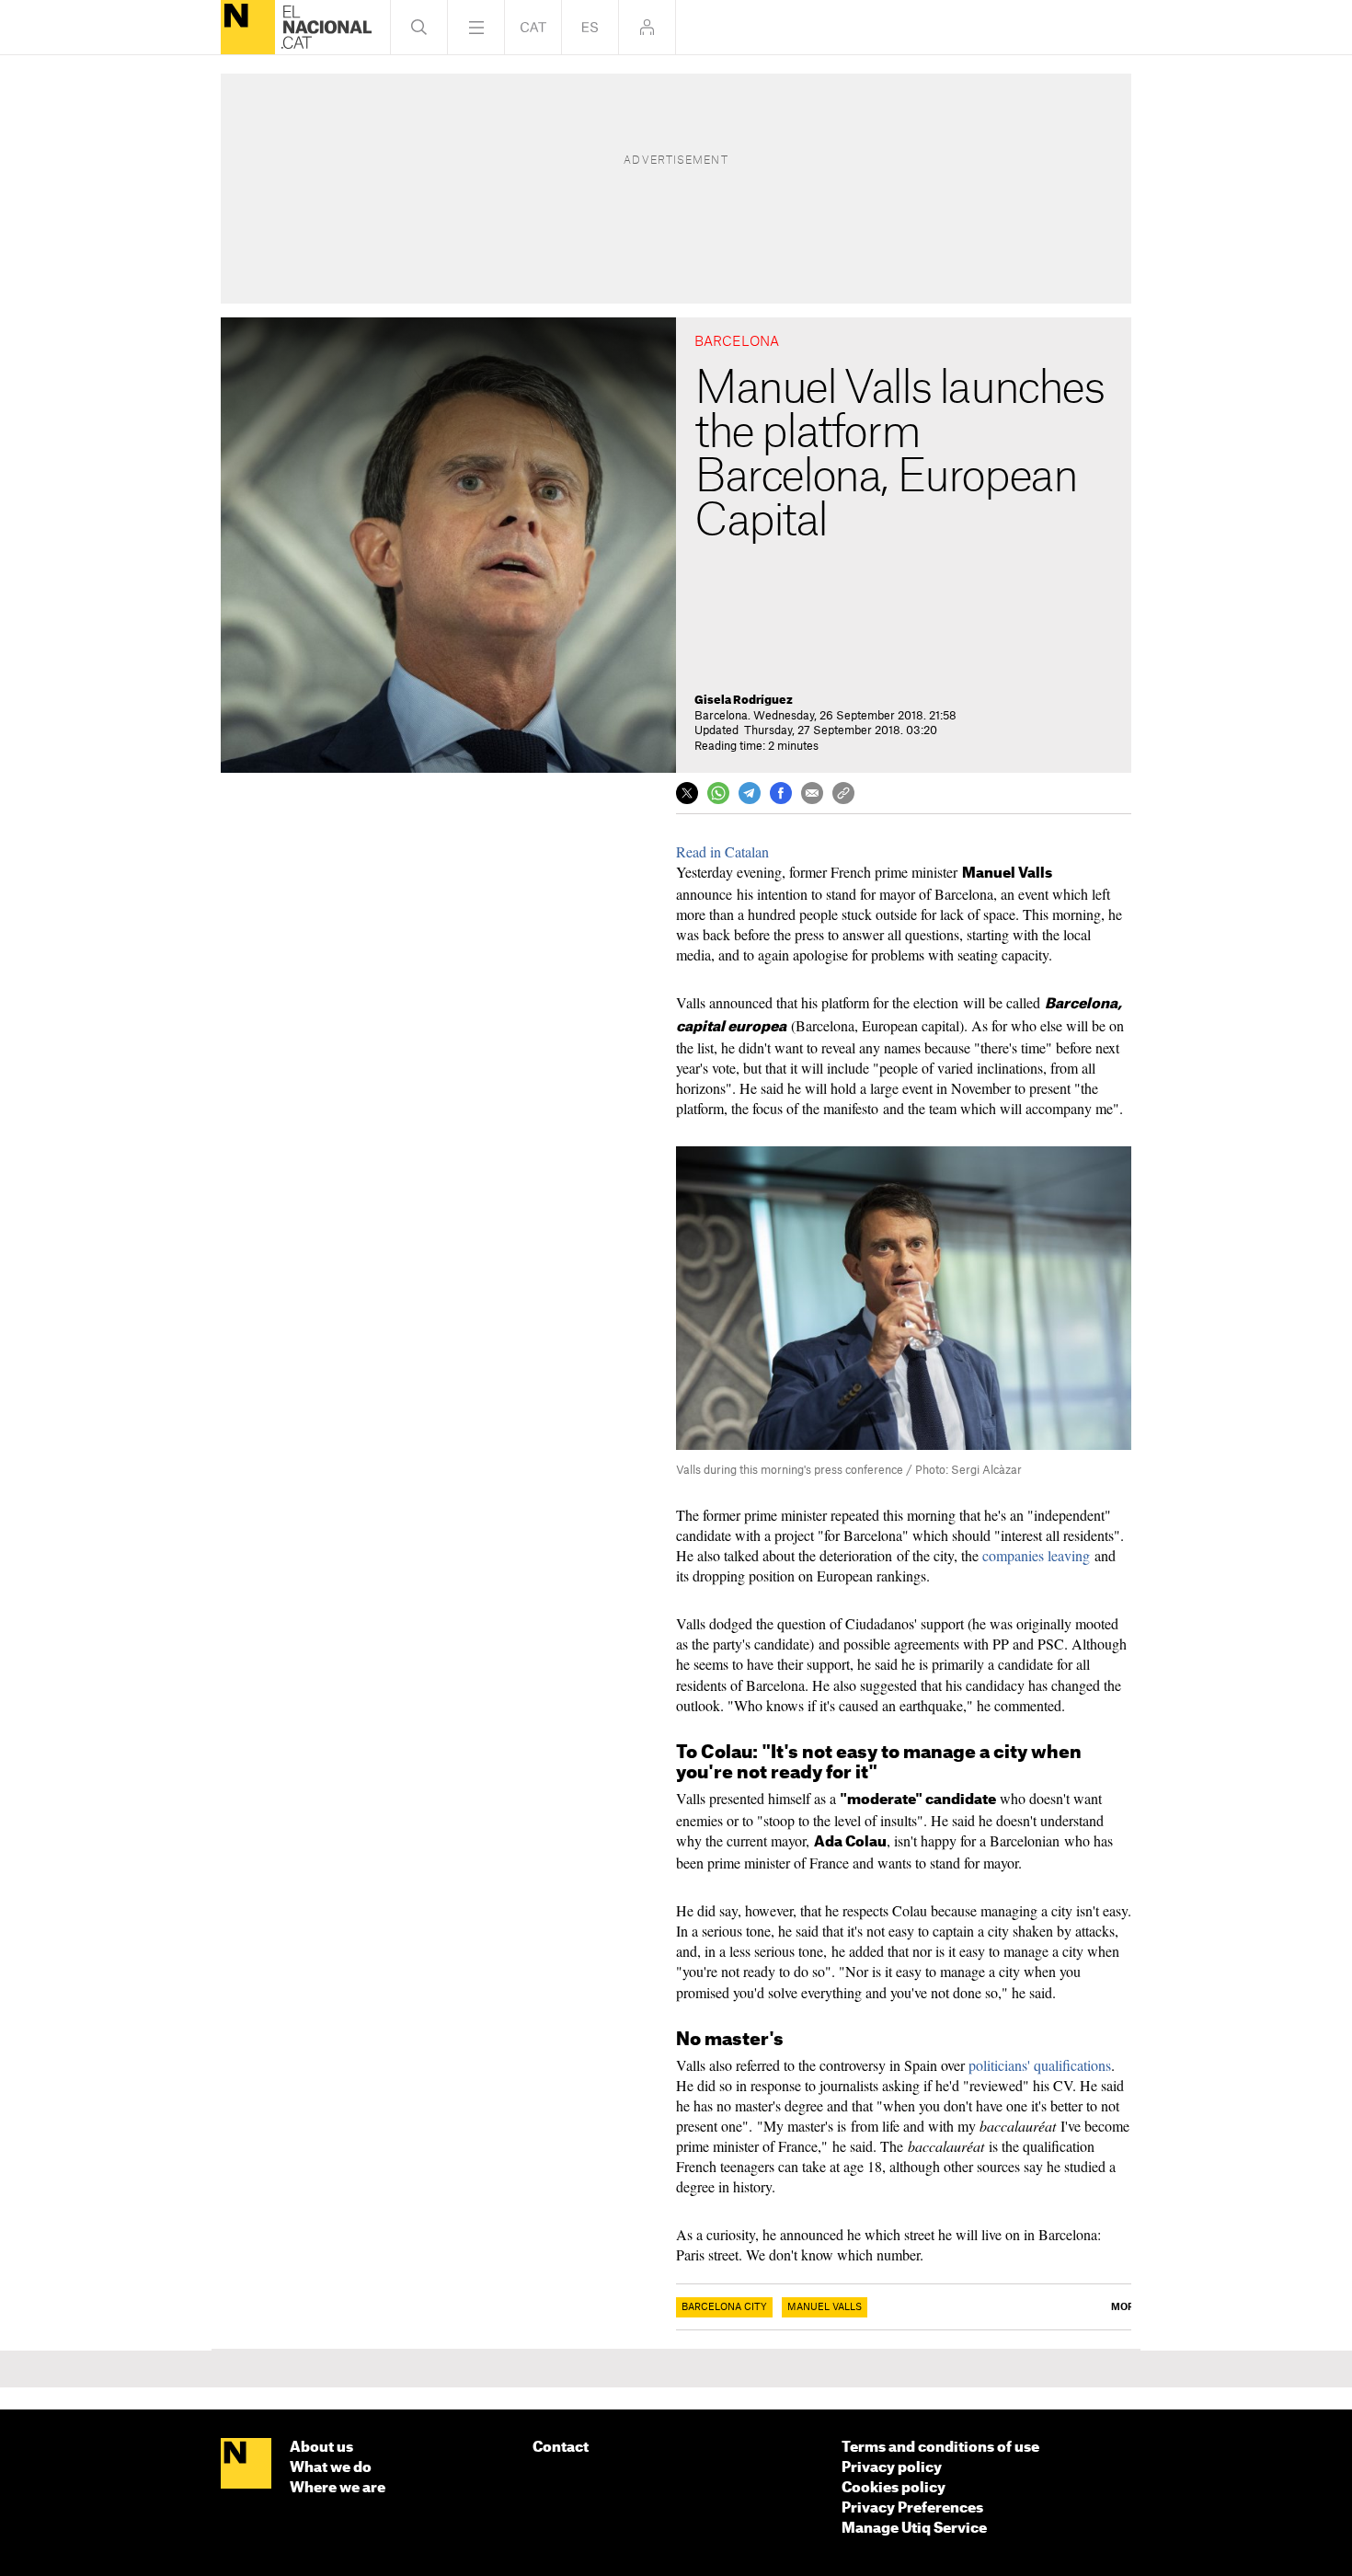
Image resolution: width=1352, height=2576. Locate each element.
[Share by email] (812, 793)
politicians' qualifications (1040, 2065)
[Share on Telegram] (750, 793)
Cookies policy (894, 2488)
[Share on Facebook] (781, 793)
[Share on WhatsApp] (718, 793)
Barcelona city (724, 2307)
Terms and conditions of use (940, 2448)
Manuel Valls (825, 2307)
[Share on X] (687, 793)
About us (321, 2448)
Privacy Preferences (912, 2508)
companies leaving (1036, 1555)
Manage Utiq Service (914, 2529)
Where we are (338, 2488)
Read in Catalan (722, 851)
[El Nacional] (248, 27)
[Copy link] (843, 793)
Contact (561, 2448)
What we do (331, 2468)
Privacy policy (892, 2468)
